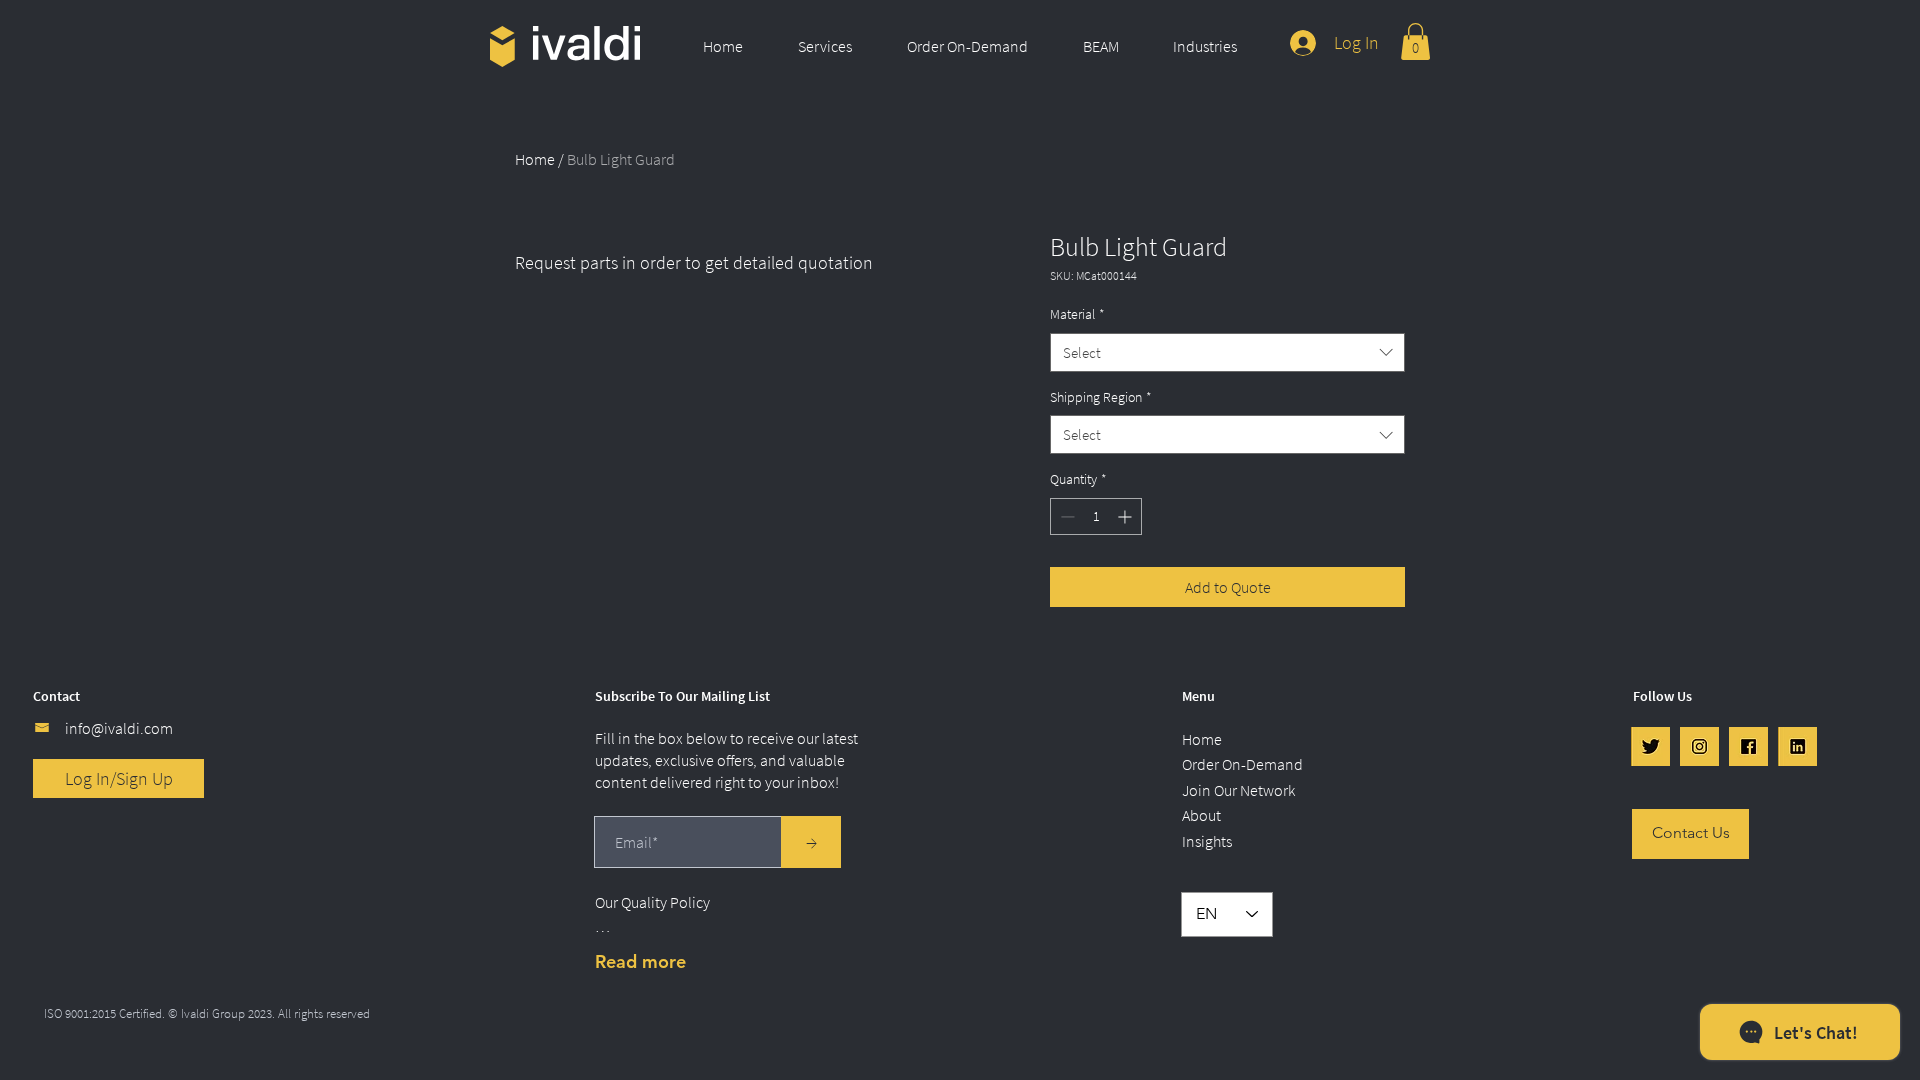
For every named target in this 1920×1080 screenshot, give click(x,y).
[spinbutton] (1096, 516)
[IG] (1699, 746)
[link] (1415, 41)
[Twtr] (1650, 746)
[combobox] (1227, 352)
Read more (640, 961)
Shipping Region (1101, 397)
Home (535, 159)
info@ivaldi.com (119, 728)
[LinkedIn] (1797, 746)
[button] (837, 46)
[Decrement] (1065, 516)
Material (1077, 314)
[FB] (1748, 746)
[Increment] (1126, 516)
